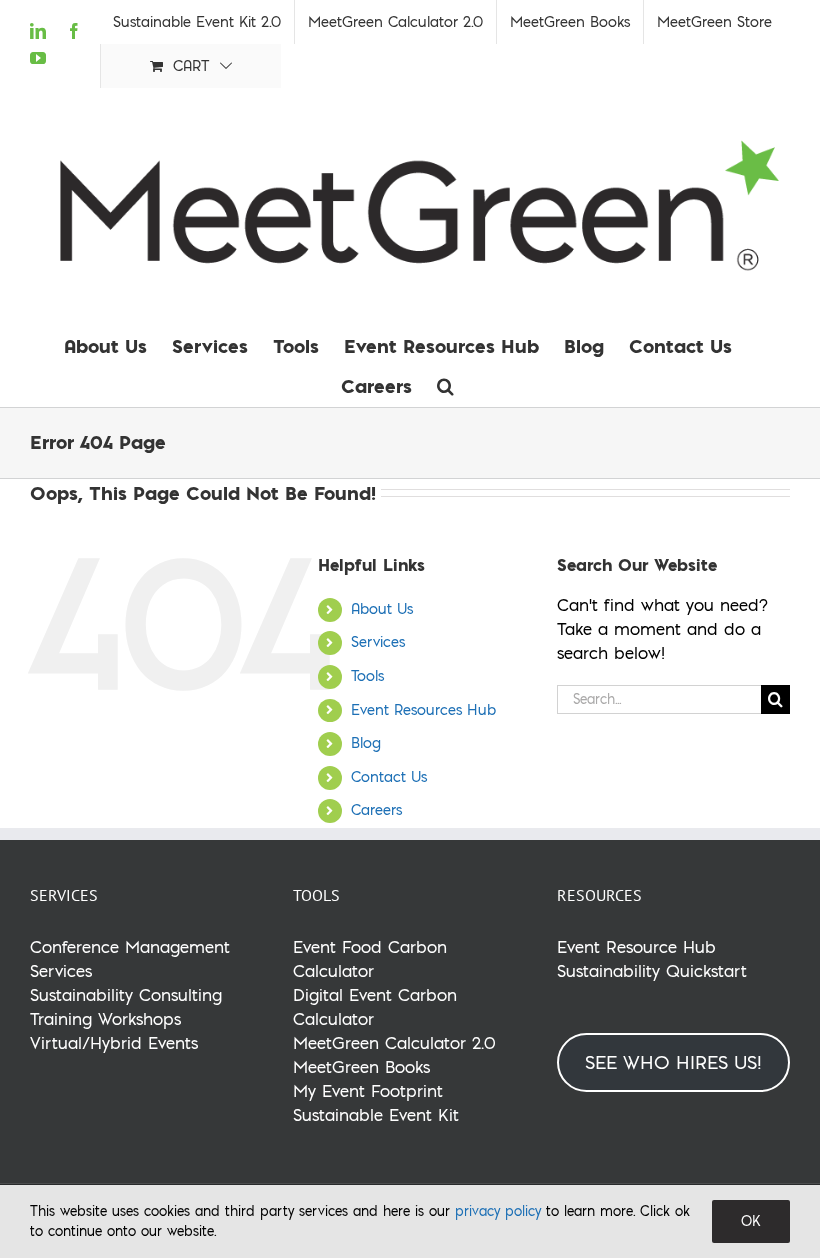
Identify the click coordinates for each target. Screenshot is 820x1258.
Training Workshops (105, 1018)
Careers (376, 810)
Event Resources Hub (423, 710)
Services (378, 642)
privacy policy (498, 1211)
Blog (366, 743)
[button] (445, 386)
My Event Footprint (368, 1090)
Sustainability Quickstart (652, 970)
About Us (382, 609)
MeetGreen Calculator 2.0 (394, 1042)
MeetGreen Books (361, 1066)
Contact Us (389, 777)
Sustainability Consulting (126, 994)
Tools (367, 676)
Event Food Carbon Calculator (370, 958)
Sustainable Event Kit (376, 1114)
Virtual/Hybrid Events (114, 1042)
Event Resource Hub (636, 946)
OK (751, 1221)
